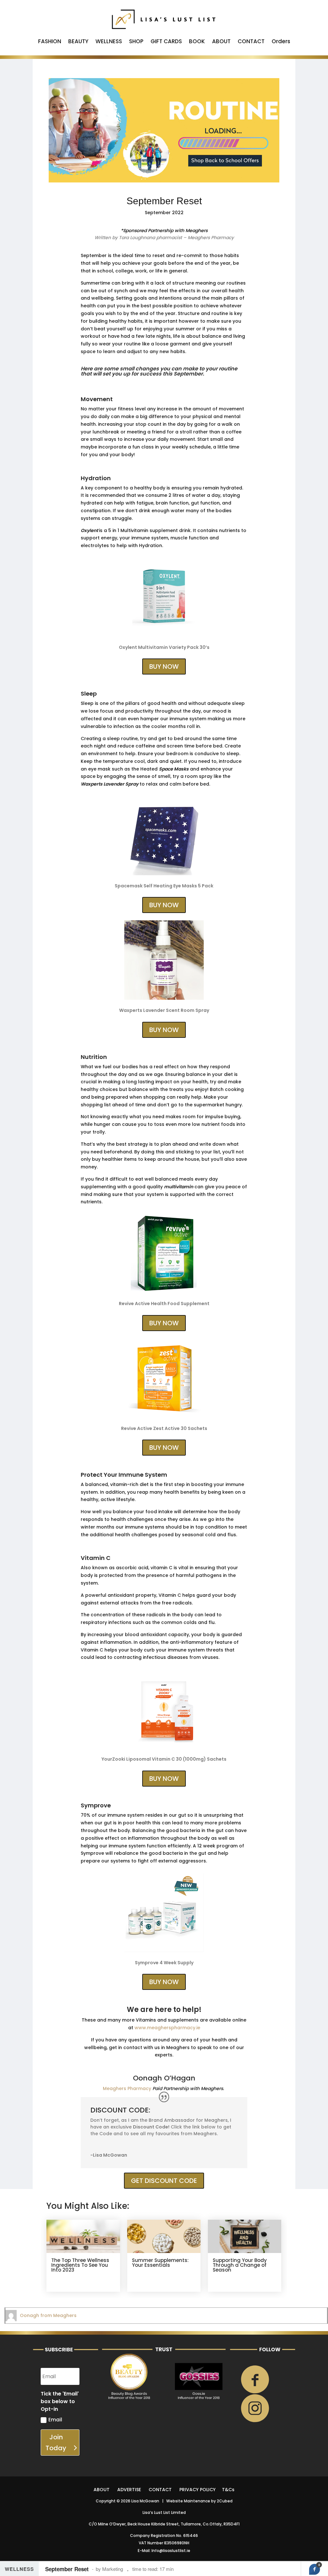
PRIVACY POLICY (197, 2490)
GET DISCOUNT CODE (164, 2181)
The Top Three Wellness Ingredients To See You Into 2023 (80, 2265)
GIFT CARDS (166, 42)
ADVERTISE (129, 2490)
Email (55, 2420)
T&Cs (228, 2490)
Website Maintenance (188, 2501)
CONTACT (251, 42)
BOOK (197, 42)
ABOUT (221, 42)
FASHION (50, 42)
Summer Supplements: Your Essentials (160, 2263)
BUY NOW (164, 666)
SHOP (136, 42)
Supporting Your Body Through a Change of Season (240, 2265)
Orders (281, 42)
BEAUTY (78, 42)
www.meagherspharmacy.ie (167, 2028)
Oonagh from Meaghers (48, 2315)
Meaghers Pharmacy (127, 2088)
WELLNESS (109, 42)
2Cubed (225, 2501)
